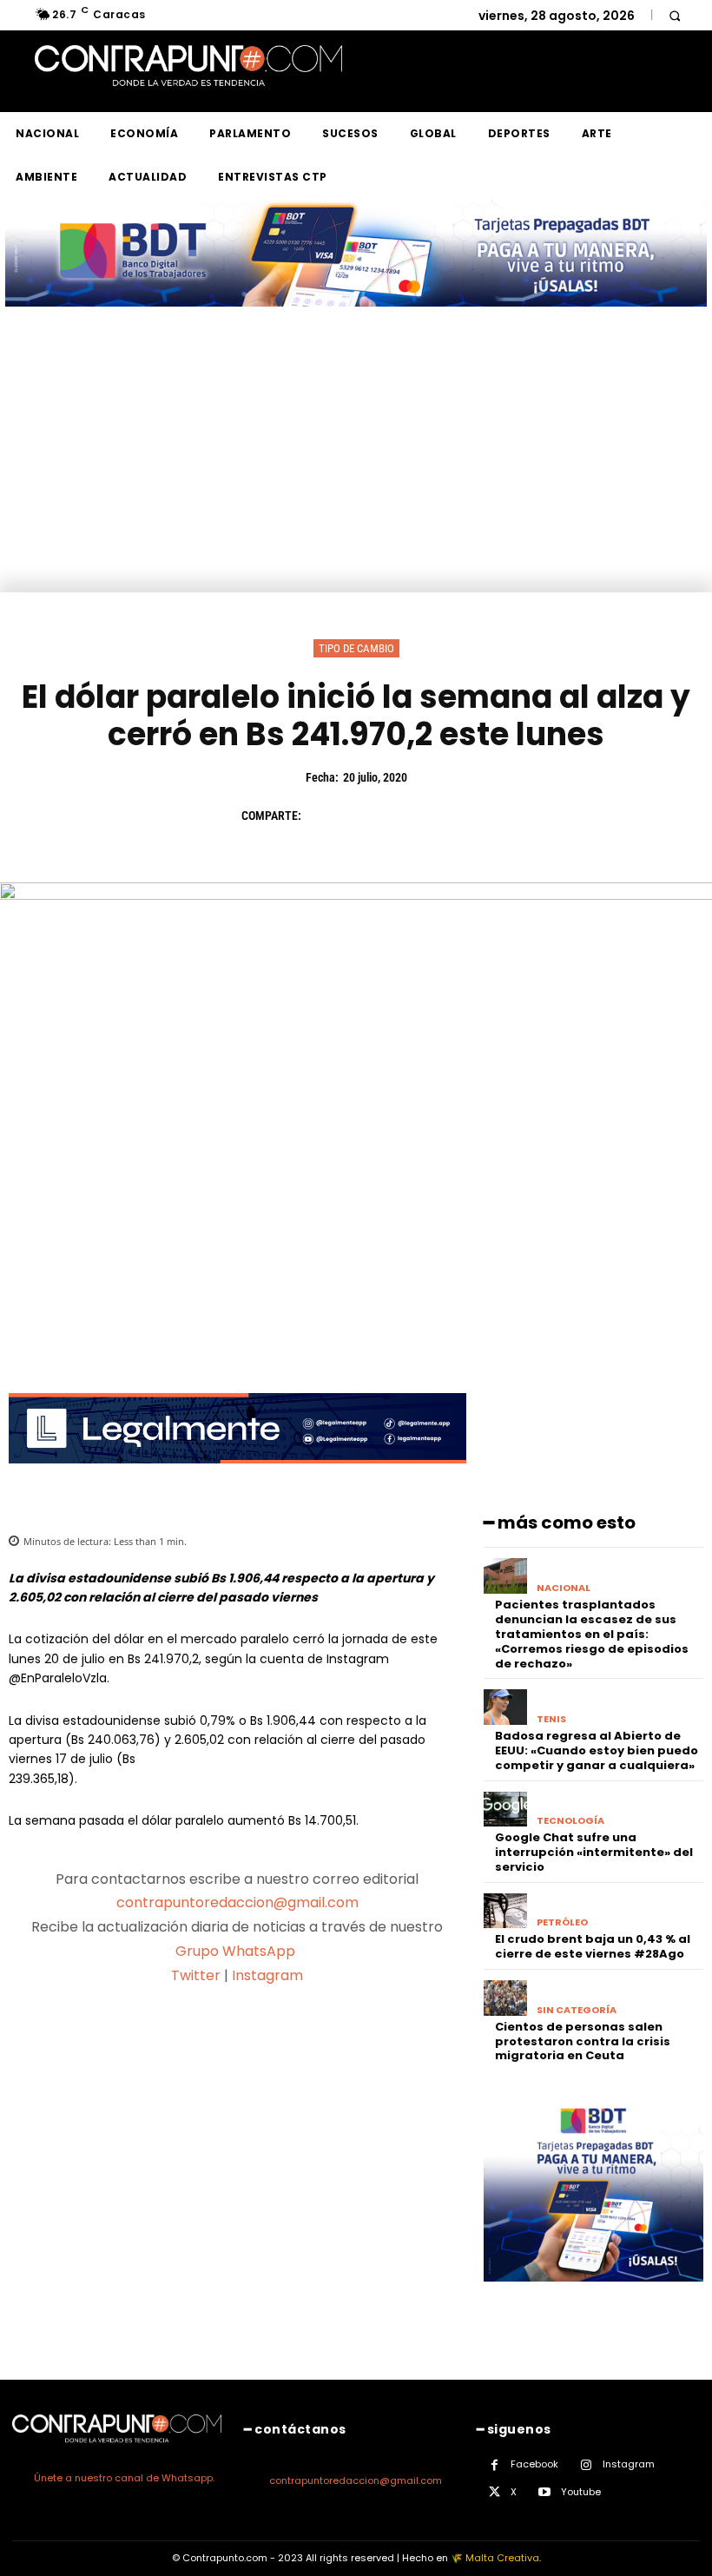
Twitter (196, 1975)
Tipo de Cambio (356, 648)
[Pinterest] (403, 816)
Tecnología (570, 1821)
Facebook (534, 2464)
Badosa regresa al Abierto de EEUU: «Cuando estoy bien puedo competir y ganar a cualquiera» (597, 1750)
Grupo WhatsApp (237, 1951)
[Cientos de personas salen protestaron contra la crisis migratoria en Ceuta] (506, 1998)
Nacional (564, 1588)
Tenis (551, 1719)
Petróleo (562, 1922)
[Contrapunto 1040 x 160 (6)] (356, 320)
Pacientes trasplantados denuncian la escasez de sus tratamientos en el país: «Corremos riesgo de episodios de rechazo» (592, 1634)
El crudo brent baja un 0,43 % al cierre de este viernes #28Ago (593, 1946)
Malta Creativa (502, 2558)
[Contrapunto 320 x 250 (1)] (593, 2295)
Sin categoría (577, 2010)
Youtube (581, 2492)
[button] (674, 15)
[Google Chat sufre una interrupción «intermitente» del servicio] (506, 1810)
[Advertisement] (356, 462)
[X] (363, 816)
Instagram (267, 1975)
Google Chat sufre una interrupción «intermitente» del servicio (594, 1852)
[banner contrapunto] (237, 1477)
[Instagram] (587, 2465)
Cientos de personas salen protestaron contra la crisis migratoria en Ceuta (583, 2041)
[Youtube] (545, 2492)
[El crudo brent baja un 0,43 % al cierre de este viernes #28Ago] (506, 1911)
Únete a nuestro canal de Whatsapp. (124, 2478)
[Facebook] (323, 816)
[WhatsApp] (443, 816)
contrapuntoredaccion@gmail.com (237, 1902)
